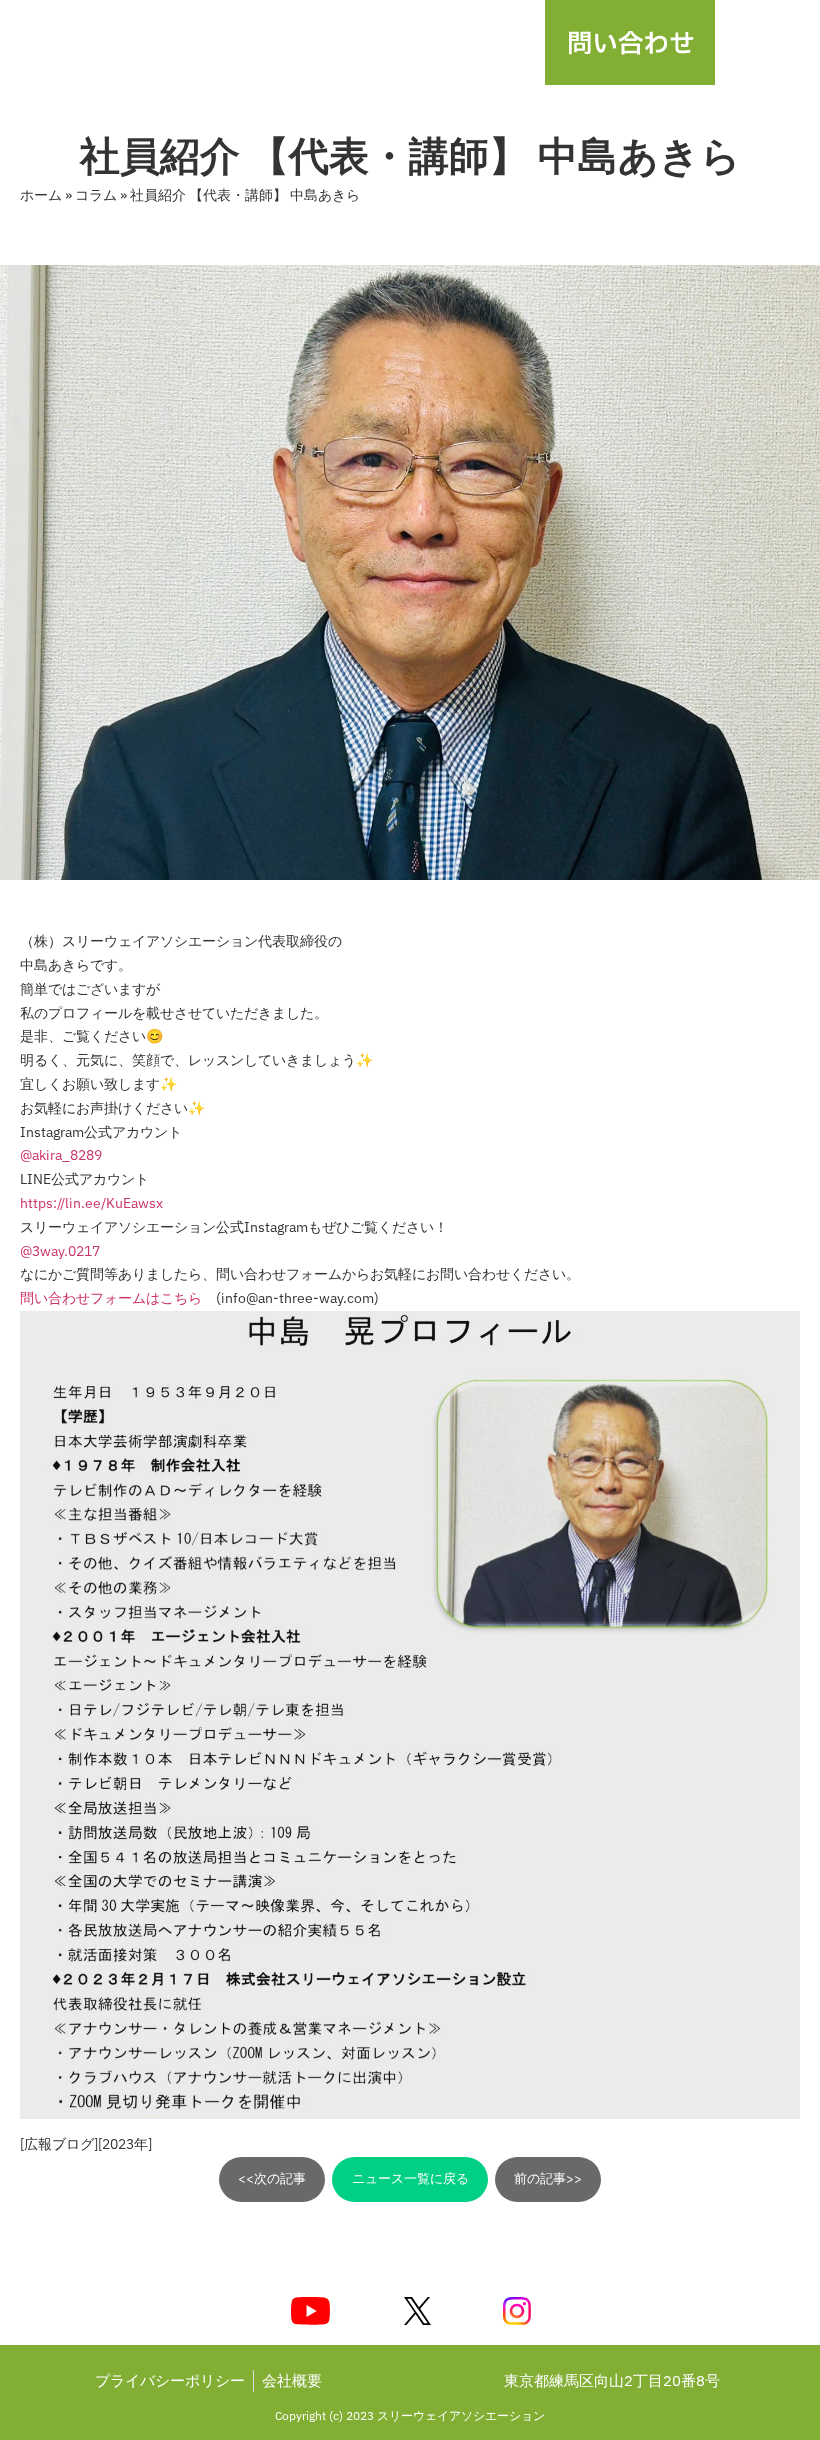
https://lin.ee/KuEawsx (91, 1203)
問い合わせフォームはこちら (111, 1298)
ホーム (41, 195)
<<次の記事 (272, 2178)
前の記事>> (548, 2178)
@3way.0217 (60, 1251)
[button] (767, 42)
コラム (96, 195)
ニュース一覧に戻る (410, 2178)
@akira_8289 (61, 1155)
